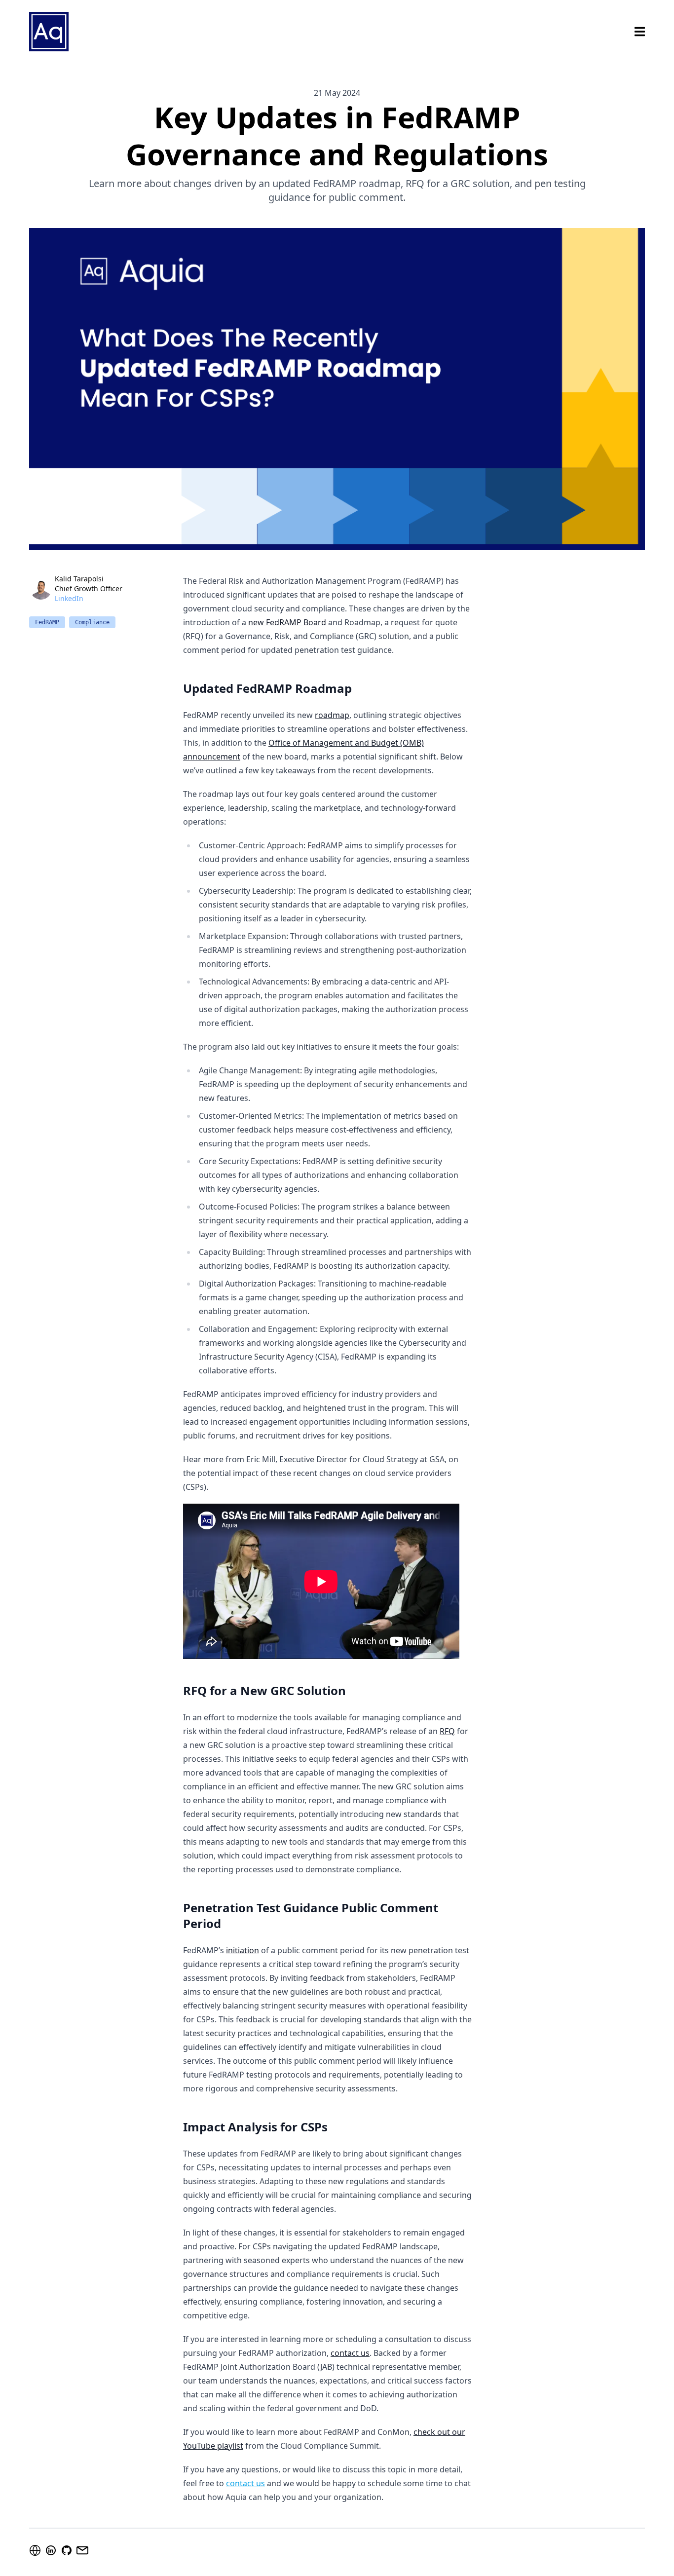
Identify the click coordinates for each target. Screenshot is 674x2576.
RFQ (447, 1731)
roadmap (332, 715)
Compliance (92, 622)
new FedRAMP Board (287, 622)
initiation (243, 1950)
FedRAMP (47, 622)
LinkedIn (69, 598)
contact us (350, 2353)
